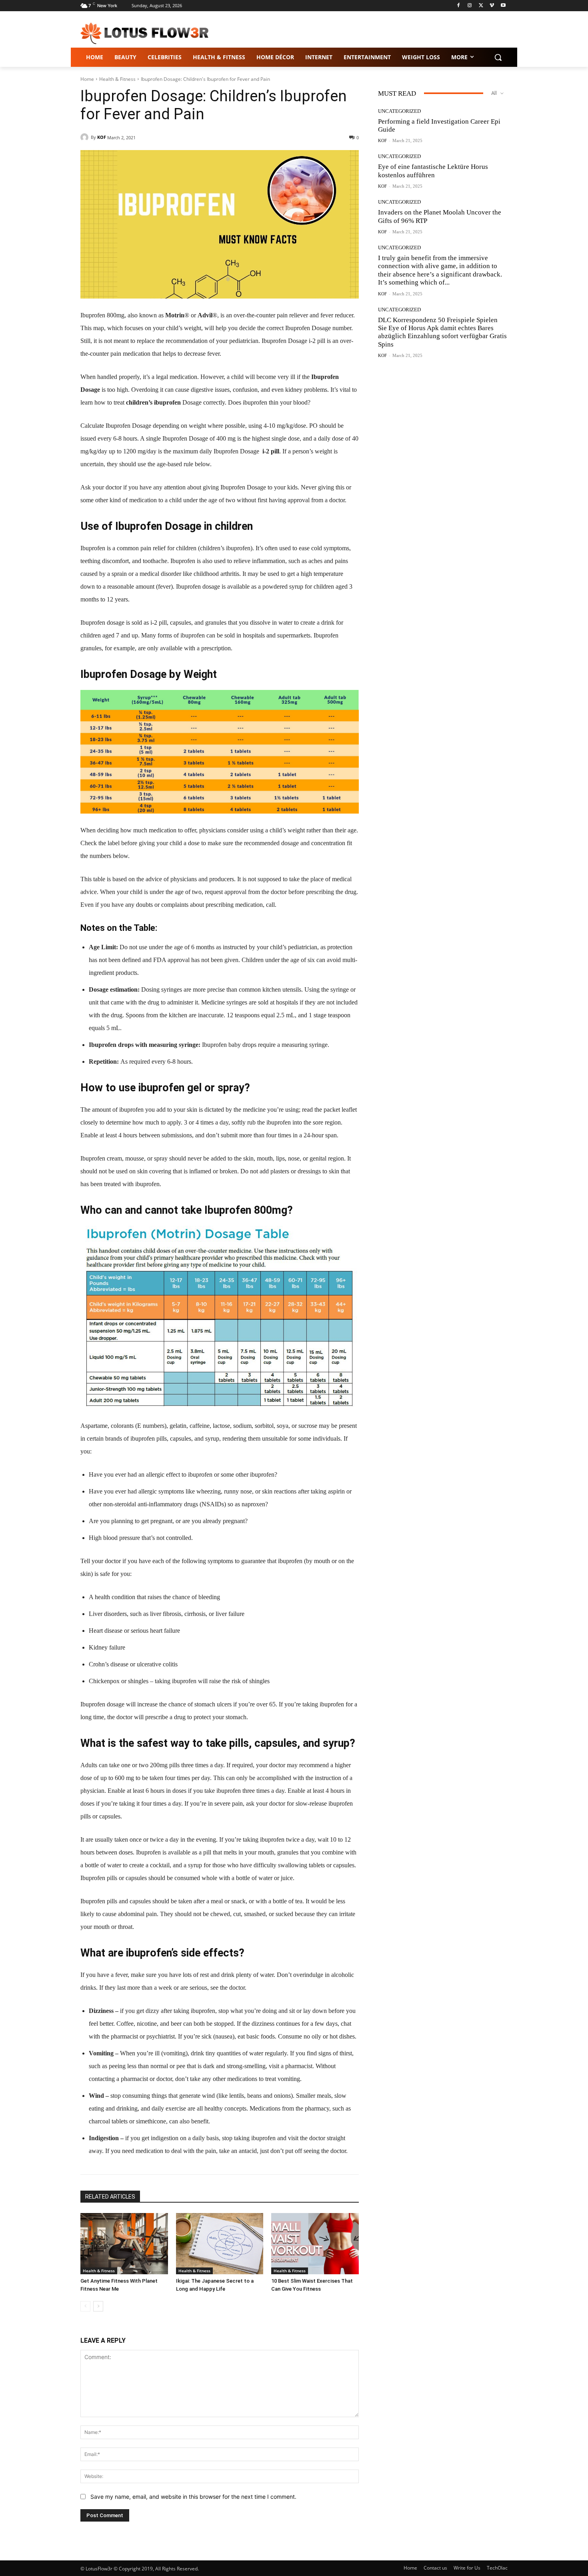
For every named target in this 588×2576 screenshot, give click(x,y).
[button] (498, 57)
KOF (102, 137)
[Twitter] (481, 6)
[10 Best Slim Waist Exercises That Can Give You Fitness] (315, 2244)
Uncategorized (399, 111)
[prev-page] (85, 2306)
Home (87, 79)
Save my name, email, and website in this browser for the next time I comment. (193, 2497)
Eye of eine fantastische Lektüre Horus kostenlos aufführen (433, 171)
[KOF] (86, 137)
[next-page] (98, 2306)
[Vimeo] (492, 6)
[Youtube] (503, 6)
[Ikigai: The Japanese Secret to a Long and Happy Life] (220, 2244)
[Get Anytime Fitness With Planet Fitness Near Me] (124, 2244)
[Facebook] (459, 6)
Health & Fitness (117, 79)
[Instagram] (470, 6)
